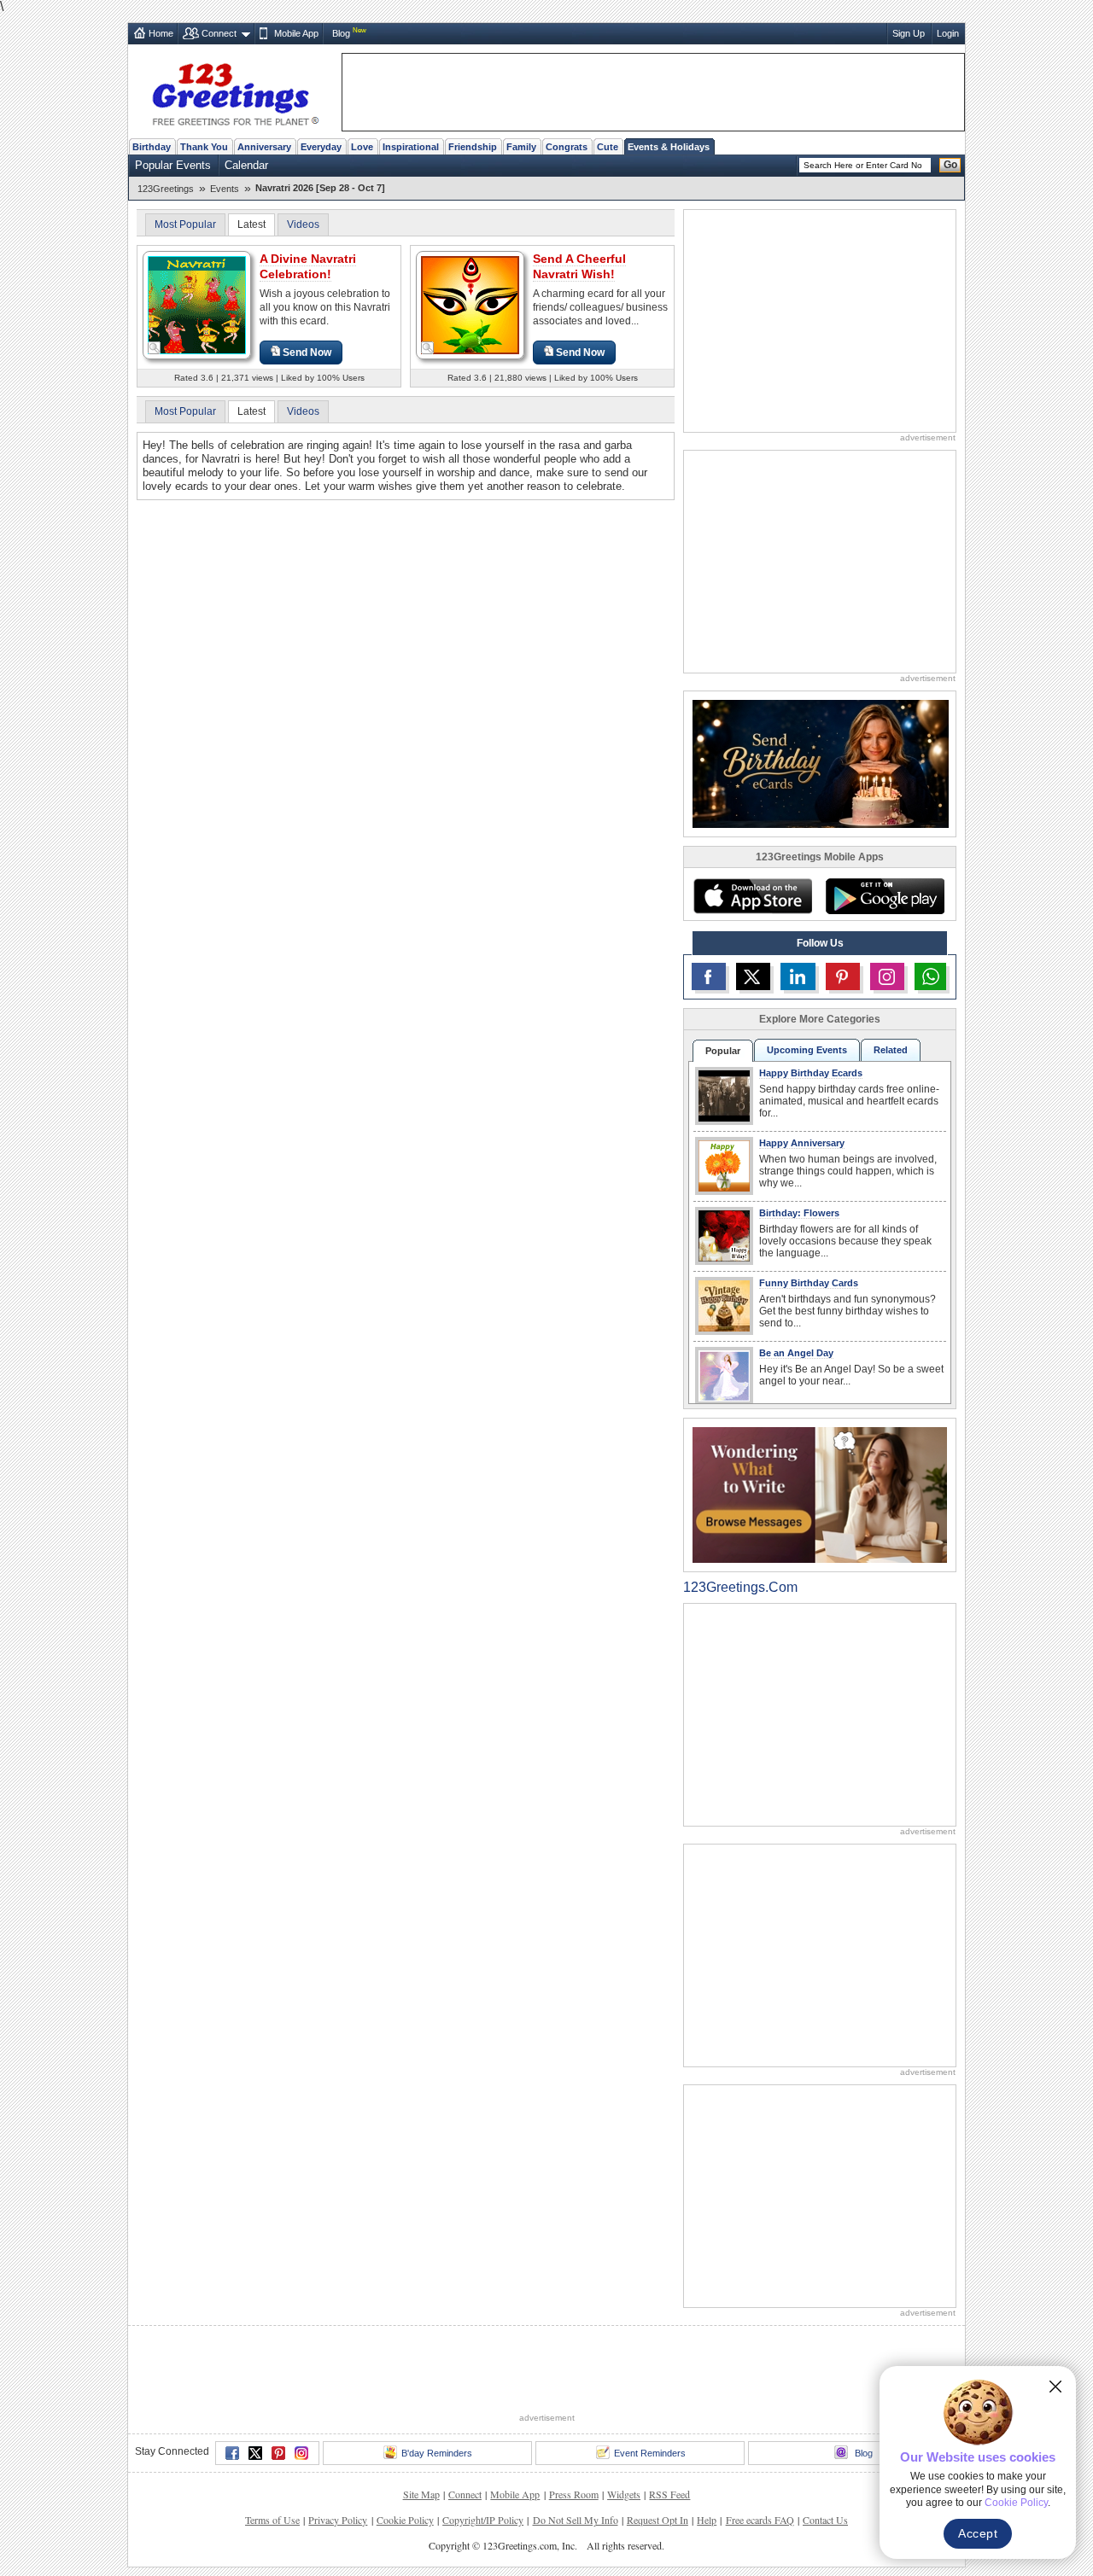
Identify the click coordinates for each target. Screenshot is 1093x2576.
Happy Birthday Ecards (811, 1073)
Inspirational (411, 147)
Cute (608, 147)
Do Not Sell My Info (576, 2520)
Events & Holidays (669, 147)
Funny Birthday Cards (809, 1283)
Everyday (321, 147)
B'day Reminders (437, 2453)
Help (707, 2520)
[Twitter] (255, 2453)
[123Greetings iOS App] (752, 896)
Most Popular (185, 224)
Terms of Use (272, 2520)
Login (948, 33)
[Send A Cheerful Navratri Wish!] (470, 304)
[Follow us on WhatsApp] (930, 976)
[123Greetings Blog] (820, 1494)
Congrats (567, 147)
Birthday (152, 147)
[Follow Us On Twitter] (753, 976)
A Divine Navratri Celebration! (308, 266)
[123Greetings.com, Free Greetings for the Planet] (235, 91)
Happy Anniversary (802, 1143)
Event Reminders (650, 2453)
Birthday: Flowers (799, 1213)
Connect (219, 33)
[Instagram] (301, 2453)
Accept (978, 2533)
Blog (341, 33)
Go (950, 165)
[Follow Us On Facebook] (709, 976)
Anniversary (264, 147)
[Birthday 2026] (821, 763)
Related (891, 1050)
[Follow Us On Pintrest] (843, 976)
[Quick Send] (155, 348)
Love (362, 147)
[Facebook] (232, 2453)
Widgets (624, 2494)
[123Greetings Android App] (885, 896)
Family (521, 147)
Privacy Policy (338, 2520)
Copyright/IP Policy (483, 2520)
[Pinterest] (278, 2453)
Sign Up (909, 33)
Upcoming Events (807, 1050)
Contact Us (825, 2520)
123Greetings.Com (740, 1587)
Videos (303, 224)
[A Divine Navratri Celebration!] (197, 304)
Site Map (421, 2494)
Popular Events (173, 165)
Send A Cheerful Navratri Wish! (579, 266)
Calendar (246, 165)
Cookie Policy (405, 2520)
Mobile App (296, 33)
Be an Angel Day (796, 1353)
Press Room (574, 2494)
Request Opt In (658, 2520)
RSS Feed (669, 2494)
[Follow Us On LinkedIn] (798, 976)
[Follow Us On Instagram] (887, 976)
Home (161, 33)
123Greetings (166, 189)
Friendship (473, 147)
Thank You (204, 147)
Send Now (307, 353)
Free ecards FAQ (760, 2520)
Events (225, 189)
